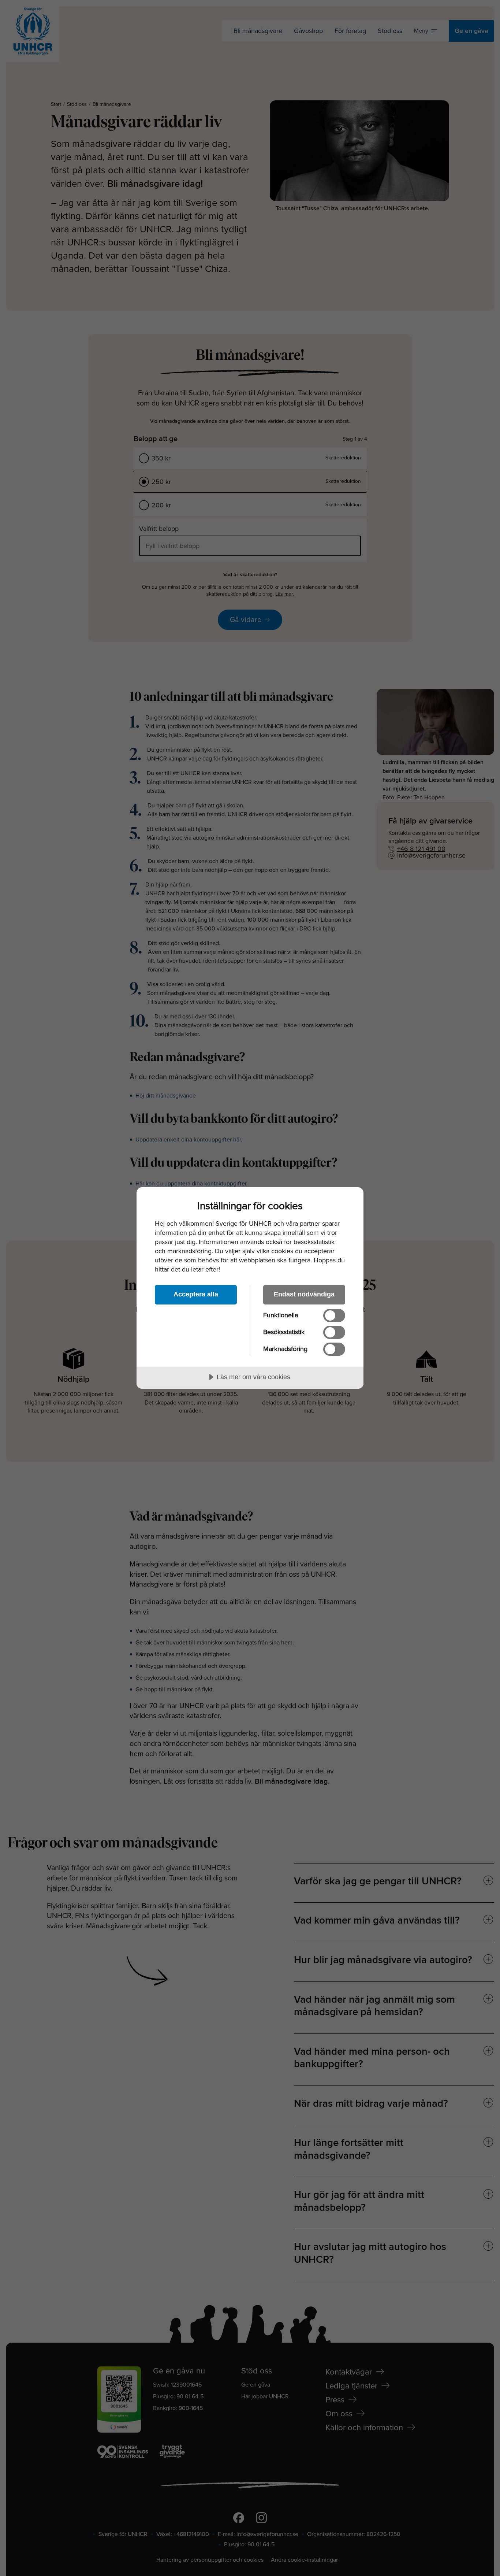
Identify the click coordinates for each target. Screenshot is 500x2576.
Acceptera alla (196, 1294)
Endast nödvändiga (304, 1294)
